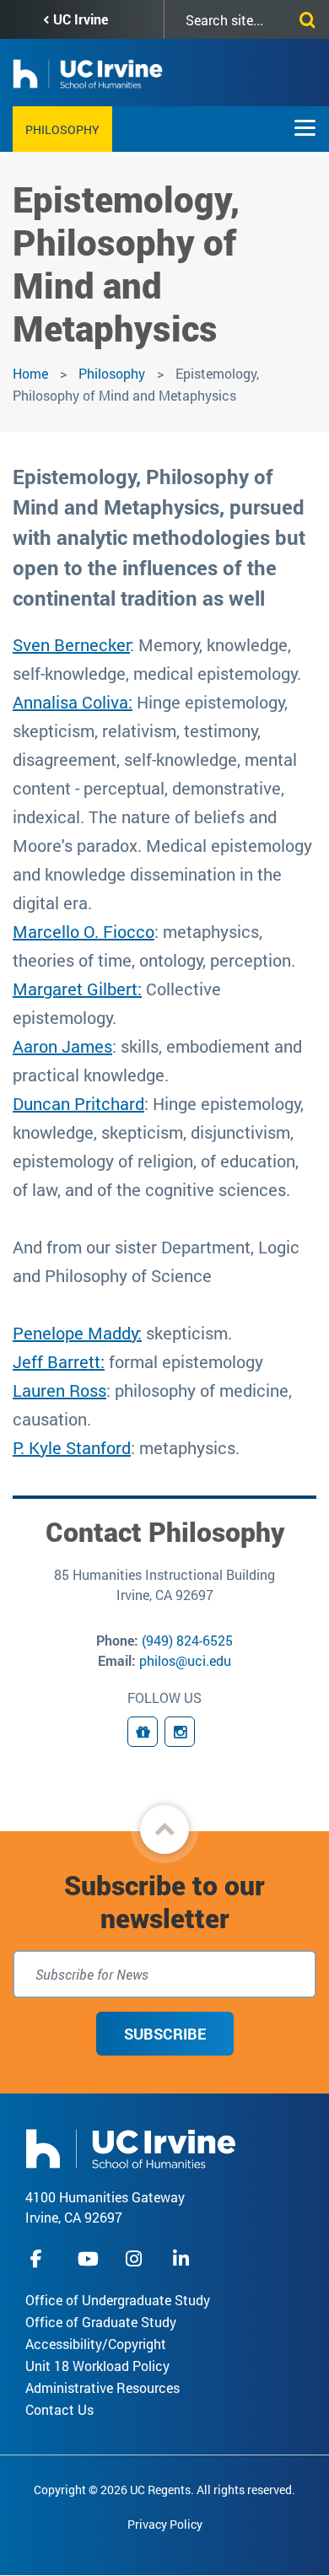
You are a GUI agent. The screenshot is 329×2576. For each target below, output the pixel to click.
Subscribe (165, 2034)
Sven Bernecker (71, 644)
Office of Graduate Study (101, 2322)
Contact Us (59, 2409)
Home (30, 373)
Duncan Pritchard (78, 1103)
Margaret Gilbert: (77, 989)
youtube (88, 2258)
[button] (164, 1830)
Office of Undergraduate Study (118, 2300)
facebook (40, 2258)
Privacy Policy (165, 2524)
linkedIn (183, 2258)
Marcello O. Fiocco (84, 931)
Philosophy (62, 129)
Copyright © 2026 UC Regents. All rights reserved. (164, 2490)
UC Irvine (81, 19)
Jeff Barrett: (59, 1361)
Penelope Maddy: (77, 1333)
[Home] (131, 2147)
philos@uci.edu (185, 1660)
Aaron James (62, 1046)
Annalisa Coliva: (73, 702)
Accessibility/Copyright (96, 2344)
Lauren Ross (59, 1390)
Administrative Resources (102, 2387)
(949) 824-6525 (187, 1640)
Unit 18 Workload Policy (97, 2366)
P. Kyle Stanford (72, 1447)
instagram (136, 2258)
